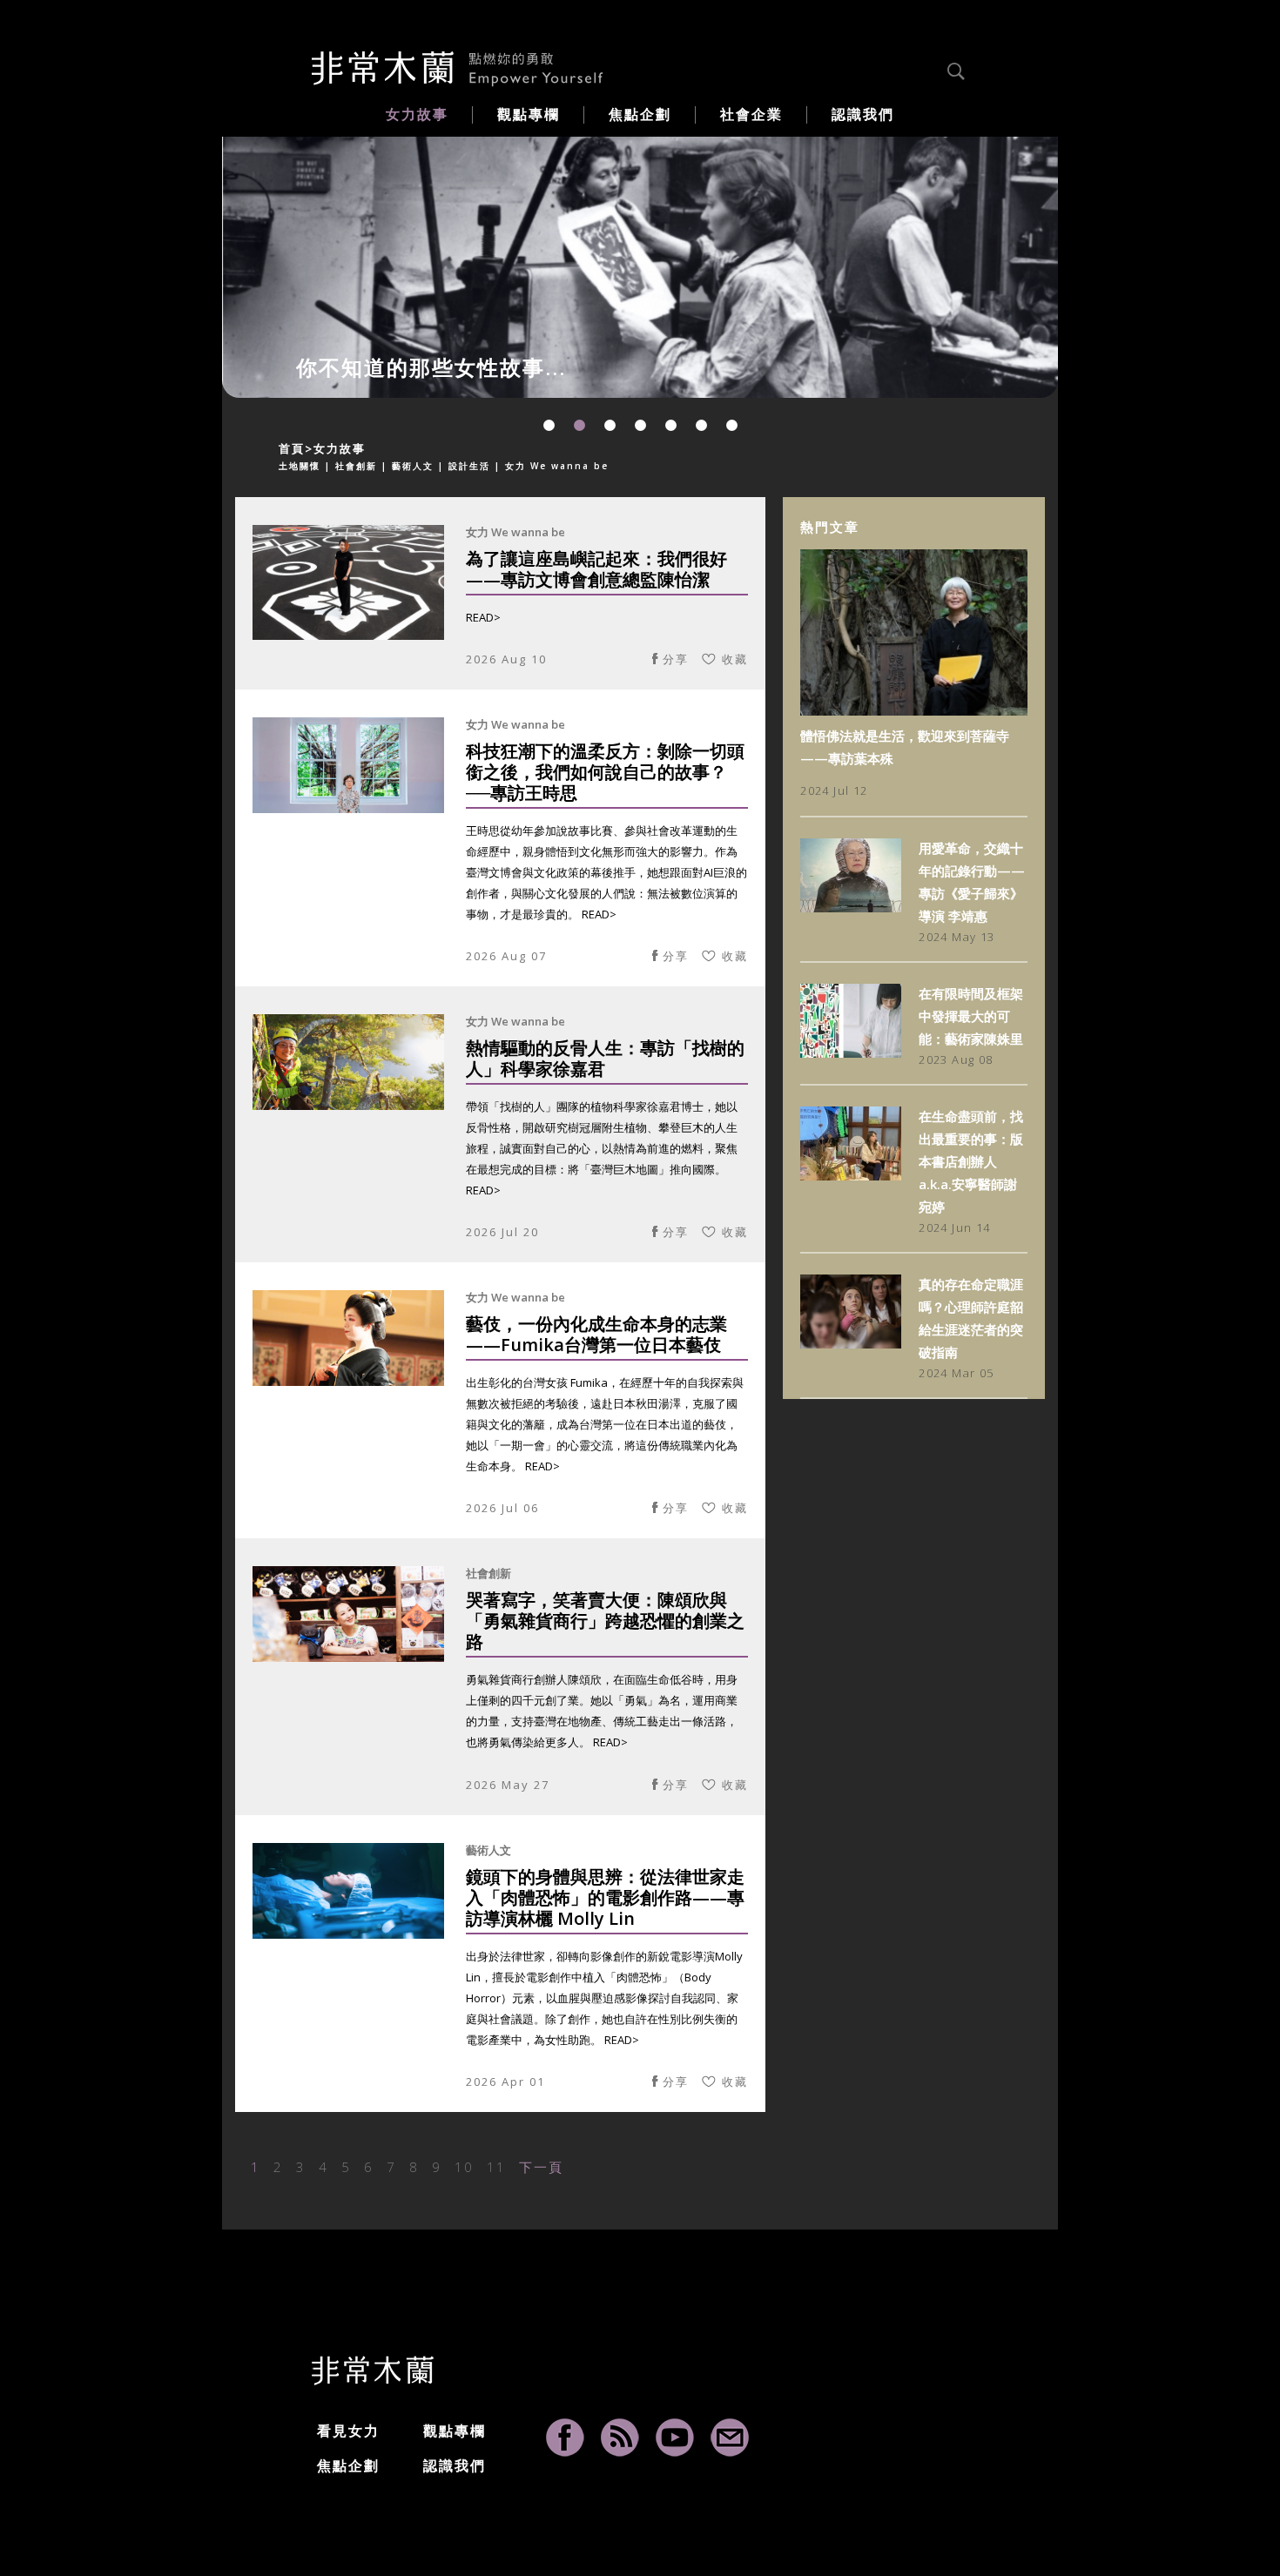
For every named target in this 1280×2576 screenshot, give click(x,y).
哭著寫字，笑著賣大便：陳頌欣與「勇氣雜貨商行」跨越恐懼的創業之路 (605, 1621)
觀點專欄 (455, 2431)
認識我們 (455, 2465)
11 (496, 2167)
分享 (676, 659)
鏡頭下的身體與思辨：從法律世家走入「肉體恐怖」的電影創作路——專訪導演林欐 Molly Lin (605, 1898)
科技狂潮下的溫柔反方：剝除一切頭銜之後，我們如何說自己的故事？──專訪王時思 (605, 773)
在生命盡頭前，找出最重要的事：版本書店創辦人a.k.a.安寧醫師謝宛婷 (971, 1161)
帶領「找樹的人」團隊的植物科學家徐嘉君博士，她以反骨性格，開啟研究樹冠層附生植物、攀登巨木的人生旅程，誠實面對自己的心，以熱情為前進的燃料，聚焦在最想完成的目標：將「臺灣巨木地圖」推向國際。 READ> (602, 1148)
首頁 (292, 448)
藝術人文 (488, 1850)
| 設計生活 (464, 466)
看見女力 (348, 2431)
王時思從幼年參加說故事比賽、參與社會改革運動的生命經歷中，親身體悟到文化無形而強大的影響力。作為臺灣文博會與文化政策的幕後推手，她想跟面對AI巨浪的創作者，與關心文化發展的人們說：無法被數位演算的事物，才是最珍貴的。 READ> (606, 872)
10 (464, 2167)
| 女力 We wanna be (552, 466)
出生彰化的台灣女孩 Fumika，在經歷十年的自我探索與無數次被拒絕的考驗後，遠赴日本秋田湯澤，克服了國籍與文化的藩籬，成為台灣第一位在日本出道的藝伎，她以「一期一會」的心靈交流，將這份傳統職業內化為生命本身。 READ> (605, 1424)
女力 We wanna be (515, 532)
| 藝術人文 (408, 466)
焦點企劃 (348, 2465)
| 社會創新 (351, 466)
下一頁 (541, 2167)
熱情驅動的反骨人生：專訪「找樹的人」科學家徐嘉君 (605, 1059)
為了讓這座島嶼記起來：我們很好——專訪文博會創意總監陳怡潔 (596, 570)
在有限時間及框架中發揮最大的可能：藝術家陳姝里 (971, 1016)
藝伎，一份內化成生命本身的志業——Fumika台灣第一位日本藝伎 (596, 1335)
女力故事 (340, 448)
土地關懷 (300, 466)
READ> (483, 617)
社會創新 (488, 1574)
